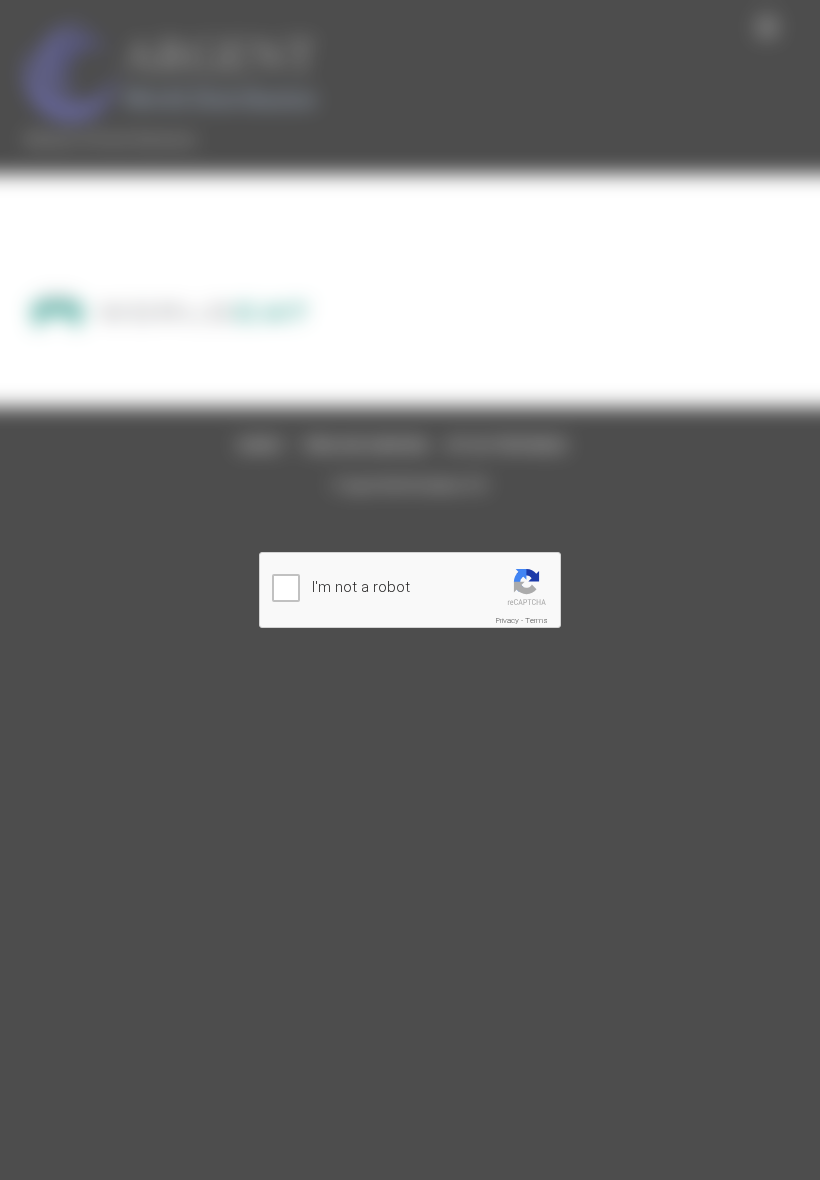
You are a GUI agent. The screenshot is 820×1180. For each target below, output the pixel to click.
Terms (536, 620)
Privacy (507, 620)
